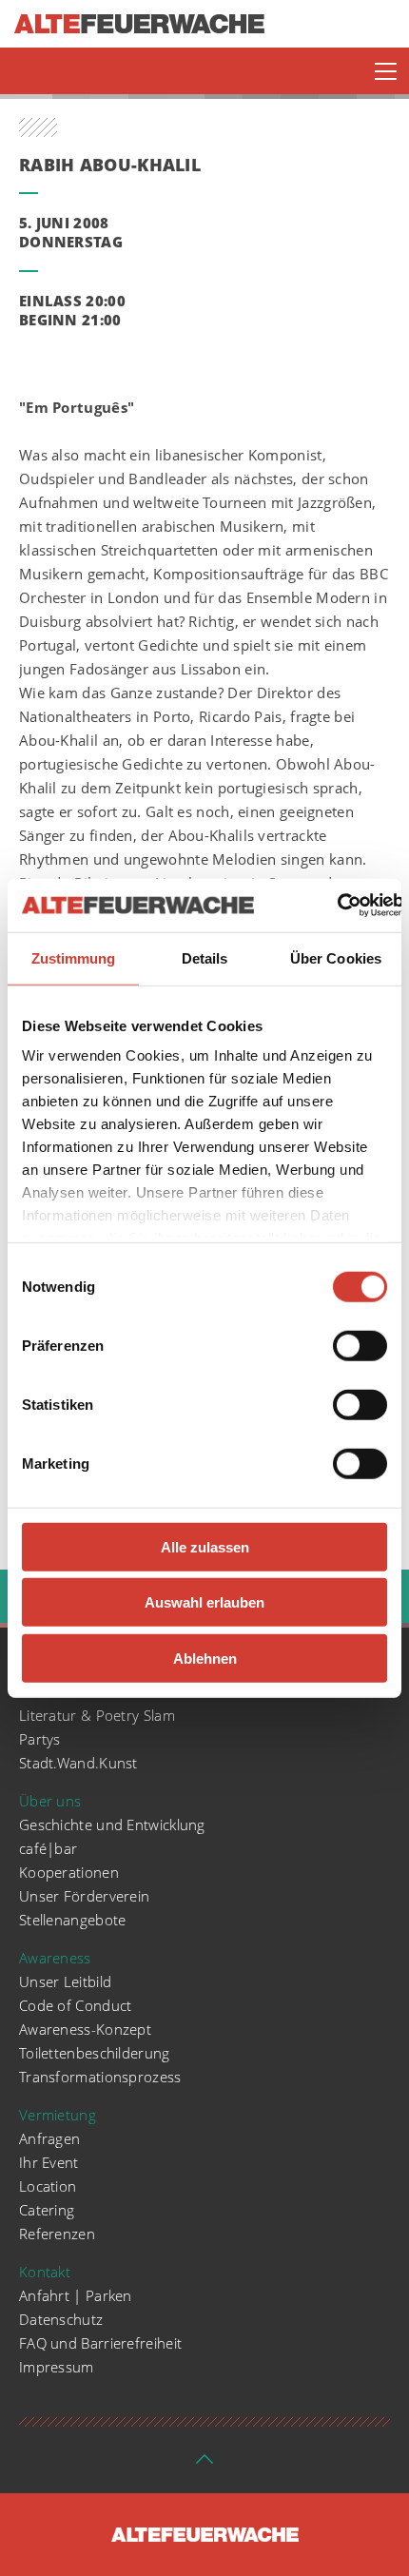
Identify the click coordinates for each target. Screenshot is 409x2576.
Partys (40, 1739)
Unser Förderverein (84, 1896)
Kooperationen (69, 1872)
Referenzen (57, 2234)
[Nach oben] (204, 2465)
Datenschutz (61, 2319)
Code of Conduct (76, 2005)
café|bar (48, 1848)
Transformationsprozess (100, 2077)
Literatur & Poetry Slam (97, 1715)
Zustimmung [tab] (74, 957)
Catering (47, 2210)
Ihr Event (49, 2162)
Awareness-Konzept (85, 2029)
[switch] (360, 1345)
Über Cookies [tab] (336, 957)
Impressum (57, 2367)
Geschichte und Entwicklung (112, 1825)
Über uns (50, 1801)
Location (48, 2186)
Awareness (55, 1958)
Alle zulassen (205, 1546)
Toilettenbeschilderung (95, 2053)
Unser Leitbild (65, 1981)
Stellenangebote (73, 1920)
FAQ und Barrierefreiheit (100, 2343)
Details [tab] (205, 957)
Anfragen (49, 2138)
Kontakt (45, 2272)
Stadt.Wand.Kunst (78, 1763)
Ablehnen (205, 1658)
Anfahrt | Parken (76, 2295)
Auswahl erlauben (204, 1602)
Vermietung (58, 2115)
